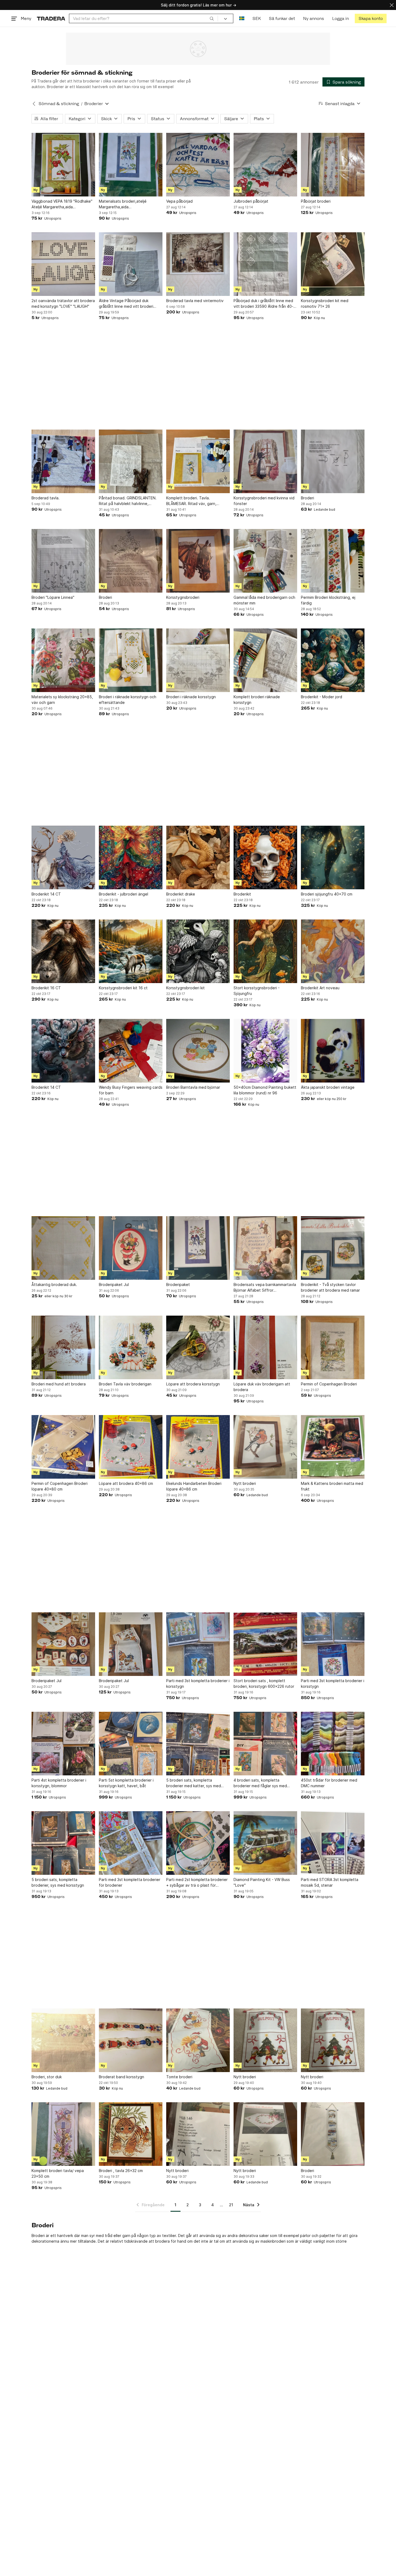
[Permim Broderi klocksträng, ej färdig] (333, 561)
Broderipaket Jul (114, 1284)
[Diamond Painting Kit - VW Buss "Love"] (265, 1843)
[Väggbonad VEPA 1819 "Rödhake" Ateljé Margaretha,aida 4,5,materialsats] (63, 165)
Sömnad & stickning (59, 104)
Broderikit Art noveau (320, 988)
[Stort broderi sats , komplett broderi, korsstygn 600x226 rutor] (265, 1644)
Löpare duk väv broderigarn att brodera (262, 1387)
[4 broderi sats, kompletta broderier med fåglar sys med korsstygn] (265, 1744)
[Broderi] (333, 461)
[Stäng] (392, 5)
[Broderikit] (265, 857)
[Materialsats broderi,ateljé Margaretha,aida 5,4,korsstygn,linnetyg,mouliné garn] (131, 165)
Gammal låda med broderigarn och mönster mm (264, 600)
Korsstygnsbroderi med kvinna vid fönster (264, 501)
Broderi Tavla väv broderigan (125, 1384)
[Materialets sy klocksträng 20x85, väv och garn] (63, 660)
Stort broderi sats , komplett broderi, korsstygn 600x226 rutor (264, 1683)
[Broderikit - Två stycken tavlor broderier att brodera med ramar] (333, 1248)
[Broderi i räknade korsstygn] (198, 660)
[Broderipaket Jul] (131, 1248)
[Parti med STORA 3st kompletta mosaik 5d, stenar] (333, 1843)
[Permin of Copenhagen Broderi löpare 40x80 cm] (63, 1447)
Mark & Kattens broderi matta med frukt (332, 1486)
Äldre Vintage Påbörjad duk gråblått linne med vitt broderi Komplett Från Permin (126, 304)
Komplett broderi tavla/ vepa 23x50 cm (58, 2173)
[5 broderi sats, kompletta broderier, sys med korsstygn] (63, 1843)
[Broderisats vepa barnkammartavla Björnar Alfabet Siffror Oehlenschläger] (265, 1248)
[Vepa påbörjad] (198, 165)
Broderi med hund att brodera (59, 1384)
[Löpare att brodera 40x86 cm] (131, 1447)
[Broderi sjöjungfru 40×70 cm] (333, 857)
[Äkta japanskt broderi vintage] (333, 1051)
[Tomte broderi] (198, 2040)
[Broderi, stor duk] (63, 2040)
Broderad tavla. (46, 498)
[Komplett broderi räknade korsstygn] (265, 660)
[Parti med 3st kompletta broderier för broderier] (131, 1843)
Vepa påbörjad (179, 201)
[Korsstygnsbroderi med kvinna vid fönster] (265, 461)
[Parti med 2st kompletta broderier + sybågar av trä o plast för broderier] (198, 1843)
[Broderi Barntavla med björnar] (198, 1051)
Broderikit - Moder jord (322, 697)
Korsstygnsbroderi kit (185, 988)
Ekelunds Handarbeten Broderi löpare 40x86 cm (194, 1486)
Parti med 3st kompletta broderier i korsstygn (198, 1683)
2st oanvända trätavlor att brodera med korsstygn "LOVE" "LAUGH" (63, 303)
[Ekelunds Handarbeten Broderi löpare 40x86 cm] (198, 1447)
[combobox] (143, 18)
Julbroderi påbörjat (251, 201)
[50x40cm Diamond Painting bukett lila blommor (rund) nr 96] (265, 1051)
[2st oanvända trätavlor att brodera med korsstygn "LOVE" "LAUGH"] (63, 264)
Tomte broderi (179, 2077)
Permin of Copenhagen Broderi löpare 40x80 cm (60, 1486)
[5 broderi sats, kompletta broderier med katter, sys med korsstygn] (198, 1744)
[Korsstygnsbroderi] (198, 561)
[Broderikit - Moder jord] (333, 660)
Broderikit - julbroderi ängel (124, 894)
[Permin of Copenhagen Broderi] (333, 1347)
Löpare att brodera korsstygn (193, 1384)
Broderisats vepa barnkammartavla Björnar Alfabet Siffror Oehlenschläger (265, 1288)
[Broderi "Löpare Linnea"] (63, 561)
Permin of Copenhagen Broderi (329, 1384)
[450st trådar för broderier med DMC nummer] (333, 1744)
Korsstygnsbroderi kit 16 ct (123, 988)
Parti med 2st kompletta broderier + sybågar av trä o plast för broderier (197, 1883)
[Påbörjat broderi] (333, 165)
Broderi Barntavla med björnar (193, 1087)
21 (231, 2205)
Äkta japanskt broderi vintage (328, 1087)
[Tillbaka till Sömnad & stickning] (34, 104)
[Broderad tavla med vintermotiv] (198, 264)
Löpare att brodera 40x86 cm (126, 1483)
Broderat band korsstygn (121, 2077)
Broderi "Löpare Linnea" (53, 597)
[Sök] (212, 18)
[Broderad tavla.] (63, 461)
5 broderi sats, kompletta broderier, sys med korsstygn (58, 1882)
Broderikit (242, 894)
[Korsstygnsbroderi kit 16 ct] (131, 951)
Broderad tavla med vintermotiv (195, 301)
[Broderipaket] (198, 1248)
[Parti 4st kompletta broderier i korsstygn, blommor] (63, 1744)
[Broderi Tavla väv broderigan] (131, 1347)
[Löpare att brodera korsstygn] (198, 1347)
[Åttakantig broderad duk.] (63, 1248)
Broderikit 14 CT (46, 894)
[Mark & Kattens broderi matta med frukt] (333, 1447)
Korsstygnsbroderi (183, 597)
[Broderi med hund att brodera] (63, 1347)
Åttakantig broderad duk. (54, 1284)
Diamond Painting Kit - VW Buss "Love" (262, 1882)
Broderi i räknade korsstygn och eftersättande (128, 700)
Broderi (308, 498)
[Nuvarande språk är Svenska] (242, 18)
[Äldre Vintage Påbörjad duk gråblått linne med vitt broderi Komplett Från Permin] (131, 264)
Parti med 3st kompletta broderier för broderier (130, 1882)
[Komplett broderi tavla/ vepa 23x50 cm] (63, 2134)
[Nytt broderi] (265, 1447)
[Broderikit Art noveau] (333, 951)
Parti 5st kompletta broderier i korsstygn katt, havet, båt (126, 1783)
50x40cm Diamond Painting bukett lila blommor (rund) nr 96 (265, 1090)
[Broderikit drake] (198, 857)
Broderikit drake (181, 894)
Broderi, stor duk (47, 2077)
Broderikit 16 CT (46, 988)
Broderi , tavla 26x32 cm (121, 2171)
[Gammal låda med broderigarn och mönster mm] (265, 561)
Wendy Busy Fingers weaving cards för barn (131, 1090)
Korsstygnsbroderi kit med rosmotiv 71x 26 (325, 303)
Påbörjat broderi (316, 201)
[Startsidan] (51, 18)
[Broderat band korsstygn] (131, 2040)
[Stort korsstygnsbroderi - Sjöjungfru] (265, 951)
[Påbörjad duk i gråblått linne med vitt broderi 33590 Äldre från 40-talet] (265, 264)
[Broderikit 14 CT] (63, 857)
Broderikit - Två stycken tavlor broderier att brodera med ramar (330, 1287)
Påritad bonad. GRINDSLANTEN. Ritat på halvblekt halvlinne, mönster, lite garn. (128, 501)
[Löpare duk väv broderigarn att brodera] (265, 1347)
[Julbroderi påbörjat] (265, 165)
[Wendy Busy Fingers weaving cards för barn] (131, 1051)
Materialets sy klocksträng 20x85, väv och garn (62, 700)
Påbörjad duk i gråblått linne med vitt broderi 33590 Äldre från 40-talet (263, 304)
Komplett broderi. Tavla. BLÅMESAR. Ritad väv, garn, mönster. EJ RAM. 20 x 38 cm (192, 501)
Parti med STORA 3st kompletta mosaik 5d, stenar (330, 1882)
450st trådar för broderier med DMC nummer (329, 1783)
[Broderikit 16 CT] (63, 951)
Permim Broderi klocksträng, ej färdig (328, 600)
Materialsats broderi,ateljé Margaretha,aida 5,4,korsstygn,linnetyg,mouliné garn (126, 204)
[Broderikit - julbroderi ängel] (131, 857)
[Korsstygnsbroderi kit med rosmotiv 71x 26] (333, 264)
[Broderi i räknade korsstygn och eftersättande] (131, 660)
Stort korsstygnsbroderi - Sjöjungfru (257, 991)
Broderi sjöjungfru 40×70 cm (327, 894)
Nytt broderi (245, 1483)
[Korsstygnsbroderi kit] (198, 951)
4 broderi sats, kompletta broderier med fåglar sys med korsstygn (260, 1783)
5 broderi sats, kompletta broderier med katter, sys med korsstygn (194, 1783)
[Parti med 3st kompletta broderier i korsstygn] (198, 1644)
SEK (257, 18)
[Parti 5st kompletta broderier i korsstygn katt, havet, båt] (131, 1744)
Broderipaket (178, 1284)
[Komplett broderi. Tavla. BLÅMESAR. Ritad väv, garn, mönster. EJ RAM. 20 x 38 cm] (198, 461)
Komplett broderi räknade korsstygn (257, 700)
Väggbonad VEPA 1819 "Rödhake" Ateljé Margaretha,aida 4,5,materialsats (62, 204)
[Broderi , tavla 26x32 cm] (131, 2134)
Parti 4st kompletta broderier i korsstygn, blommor (59, 1783)
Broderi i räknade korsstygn (191, 697)
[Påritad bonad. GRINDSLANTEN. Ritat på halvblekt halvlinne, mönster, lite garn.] (131, 461)
